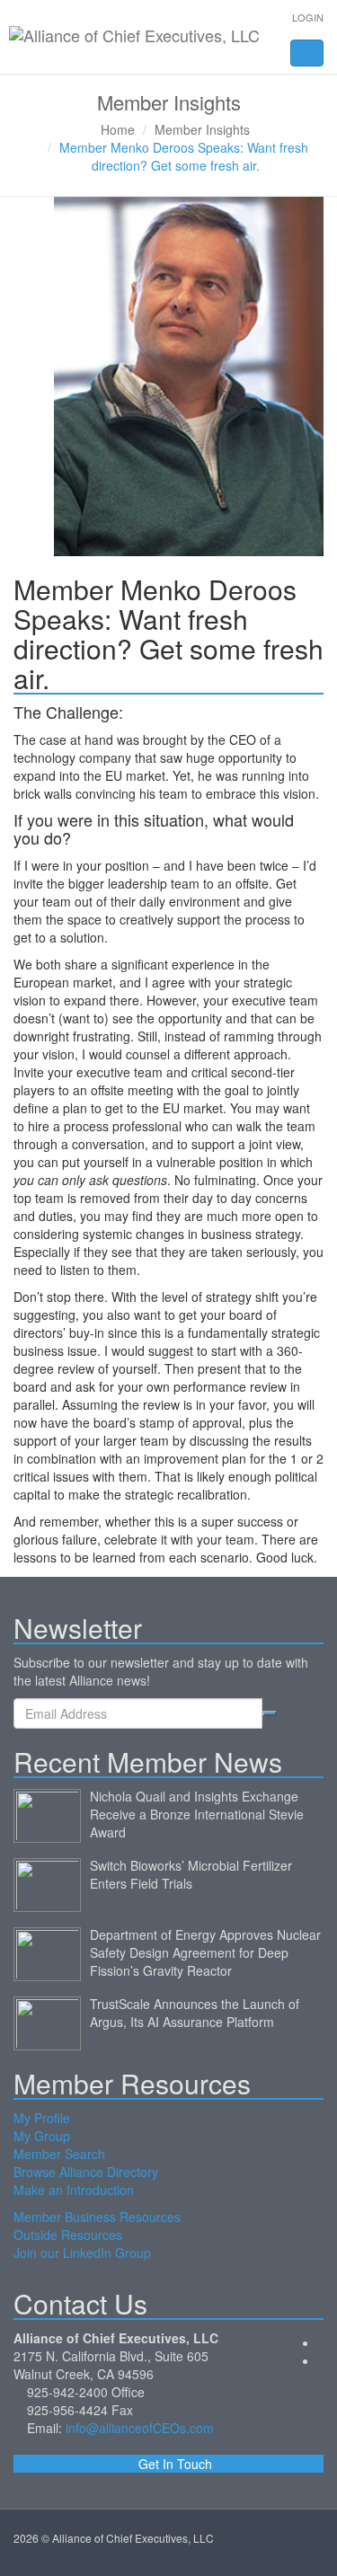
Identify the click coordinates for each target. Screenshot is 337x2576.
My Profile (42, 2118)
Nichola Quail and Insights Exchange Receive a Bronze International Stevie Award (197, 1814)
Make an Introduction (74, 2190)
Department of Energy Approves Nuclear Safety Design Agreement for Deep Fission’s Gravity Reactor (205, 1952)
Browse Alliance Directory (86, 2172)
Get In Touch (173, 2464)
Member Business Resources (97, 2217)
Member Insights (202, 129)
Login (308, 17)
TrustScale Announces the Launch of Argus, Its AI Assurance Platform (195, 2013)
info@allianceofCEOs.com (140, 2428)
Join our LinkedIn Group (82, 2253)
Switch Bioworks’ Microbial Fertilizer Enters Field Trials (191, 1874)
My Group (42, 2136)
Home (118, 129)
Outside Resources (68, 2235)
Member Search (59, 2154)
